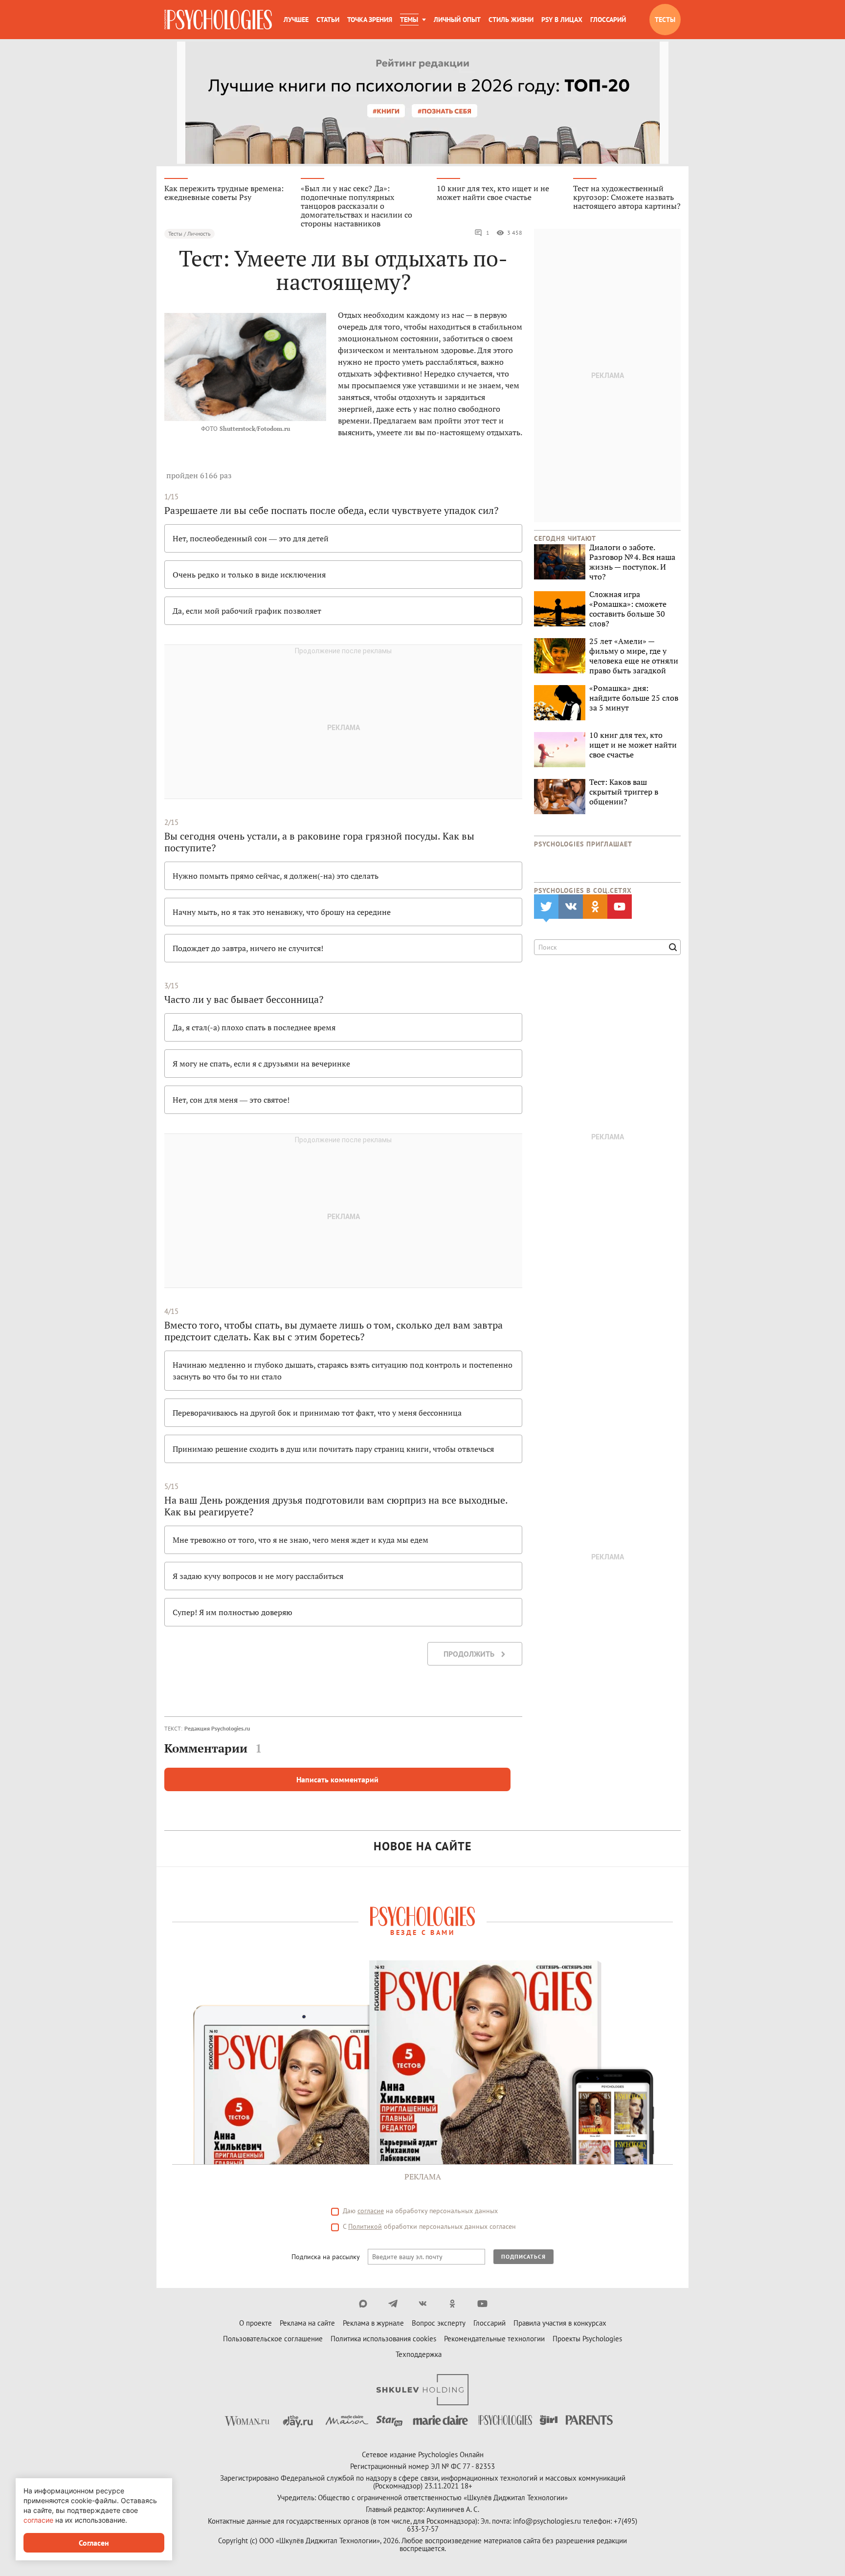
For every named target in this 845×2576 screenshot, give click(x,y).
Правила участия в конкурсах (560, 2323)
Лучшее (296, 20)
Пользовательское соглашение (273, 2339)
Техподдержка (419, 2354)
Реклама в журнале (373, 2323)
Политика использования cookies (383, 2339)
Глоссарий (608, 20)
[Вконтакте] (423, 2304)
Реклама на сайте (307, 2323)
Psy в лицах (562, 20)
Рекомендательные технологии (494, 2339)
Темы (409, 20)
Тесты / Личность (189, 233)
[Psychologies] (218, 20)
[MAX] (363, 2304)
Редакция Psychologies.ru (217, 1728)
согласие (371, 2211)
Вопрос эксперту (439, 2323)
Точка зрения (370, 20)
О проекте (256, 2323)
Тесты (665, 20)
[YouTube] (482, 2304)
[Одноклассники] (453, 2304)
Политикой (365, 2226)
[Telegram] (393, 2304)
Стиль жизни (511, 20)
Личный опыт (457, 20)
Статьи (328, 20)
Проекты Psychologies (587, 2339)
